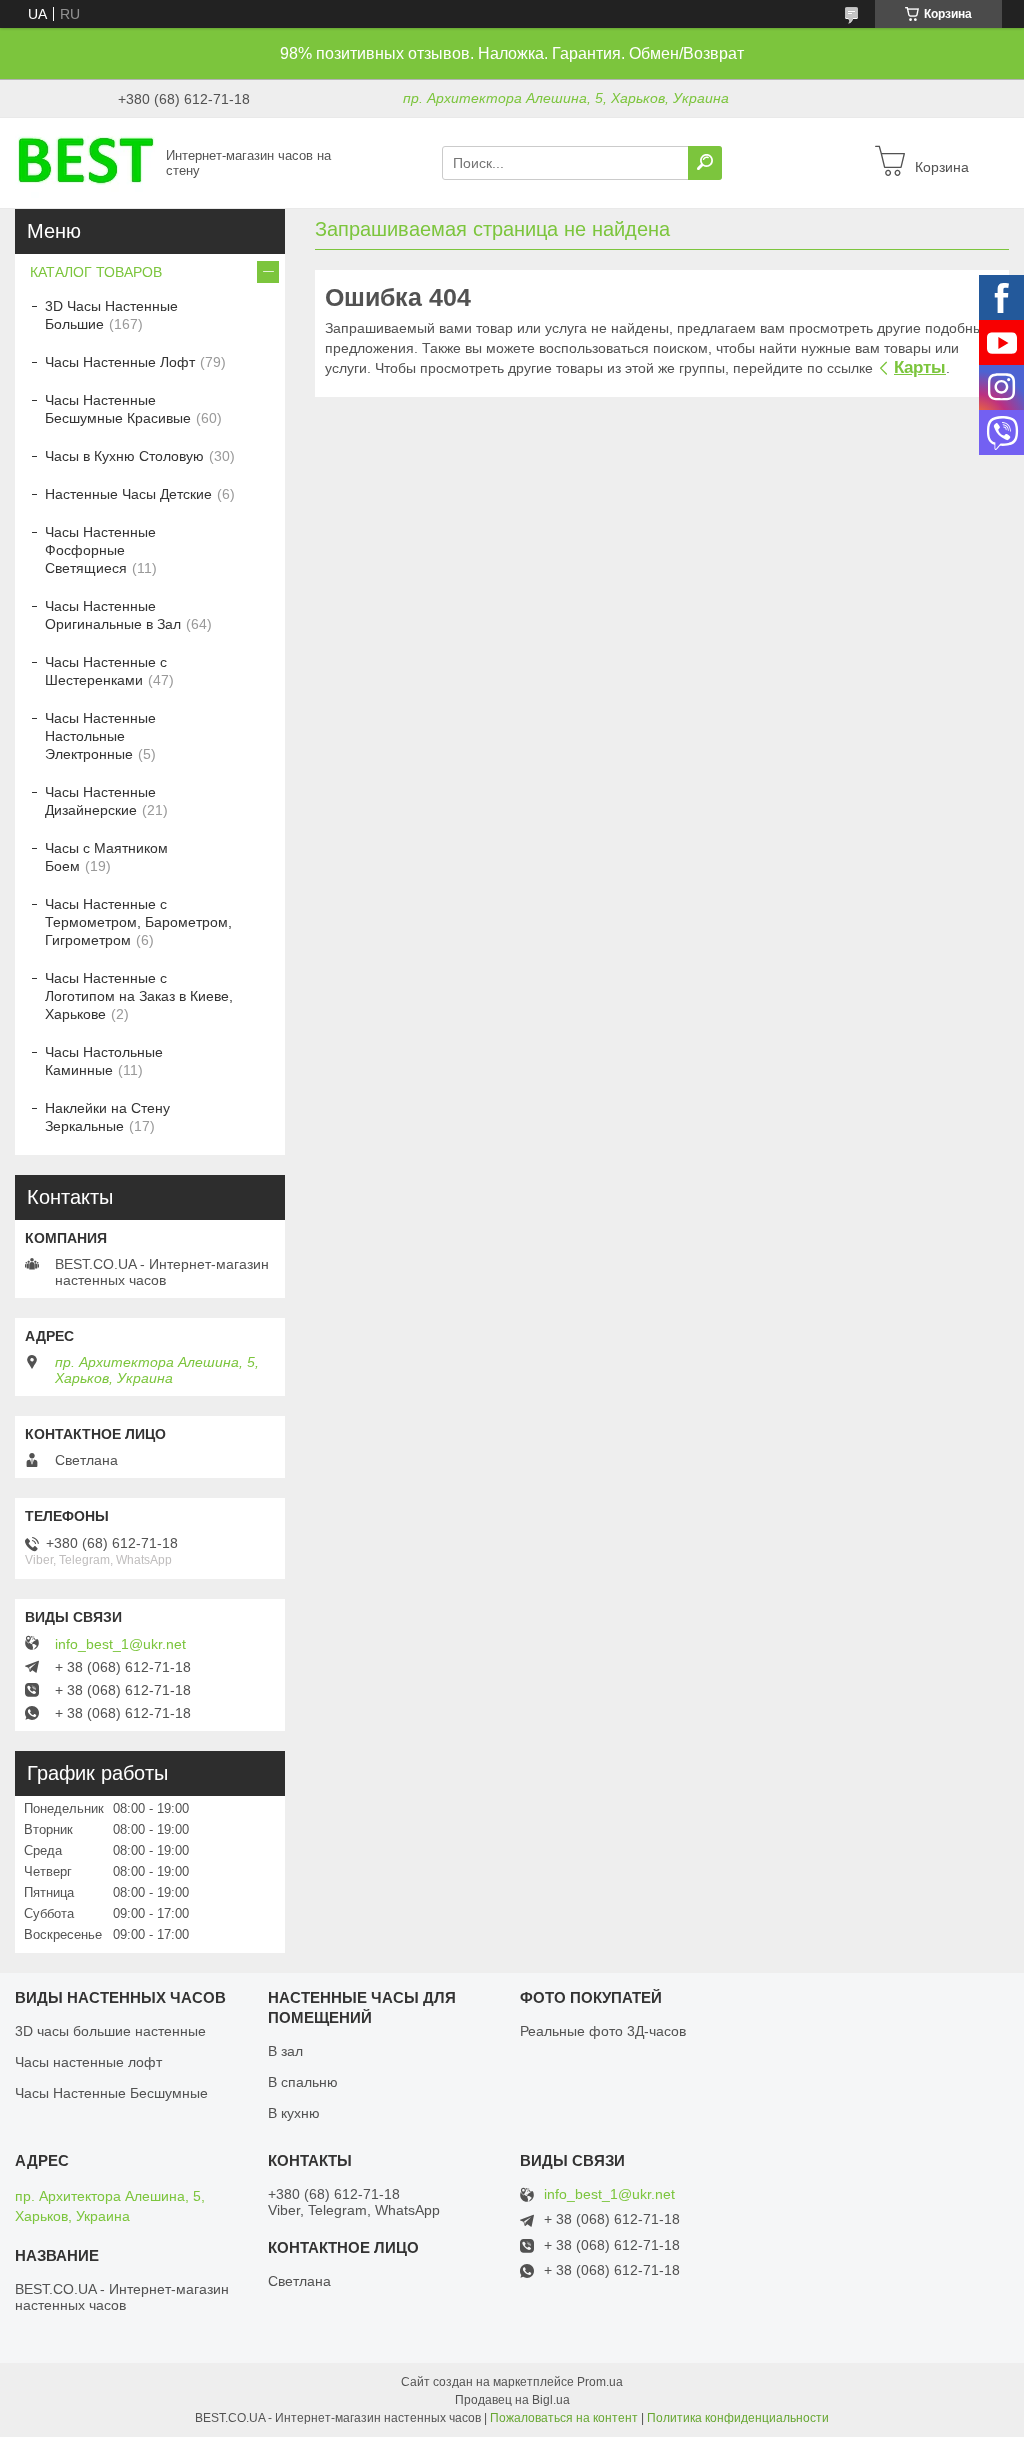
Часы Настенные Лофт (120, 362)
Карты (920, 367)
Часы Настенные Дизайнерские (100, 801)
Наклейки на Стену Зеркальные (107, 1117)
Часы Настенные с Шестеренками (106, 671)
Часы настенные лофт (88, 2062)
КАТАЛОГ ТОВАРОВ (96, 272)
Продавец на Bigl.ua (512, 2400)
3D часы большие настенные (110, 2031)
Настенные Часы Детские (128, 494)
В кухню (294, 2113)
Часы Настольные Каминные (104, 1061)
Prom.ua (600, 2382)
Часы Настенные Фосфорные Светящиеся (100, 550)
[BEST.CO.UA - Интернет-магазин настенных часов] (85, 162)
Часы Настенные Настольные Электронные (100, 736)
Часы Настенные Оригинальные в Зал (113, 615)
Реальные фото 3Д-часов (603, 2031)
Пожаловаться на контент (564, 2418)
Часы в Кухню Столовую (124, 456)
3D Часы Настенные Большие (111, 315)
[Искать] (705, 163)
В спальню (303, 2082)
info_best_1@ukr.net (120, 1644)
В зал (285, 2051)
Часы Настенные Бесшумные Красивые (118, 409)
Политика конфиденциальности (738, 2418)
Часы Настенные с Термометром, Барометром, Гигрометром (138, 922)
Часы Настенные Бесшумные (111, 2093)
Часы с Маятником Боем (106, 857)
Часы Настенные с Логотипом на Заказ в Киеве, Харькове (139, 996)
